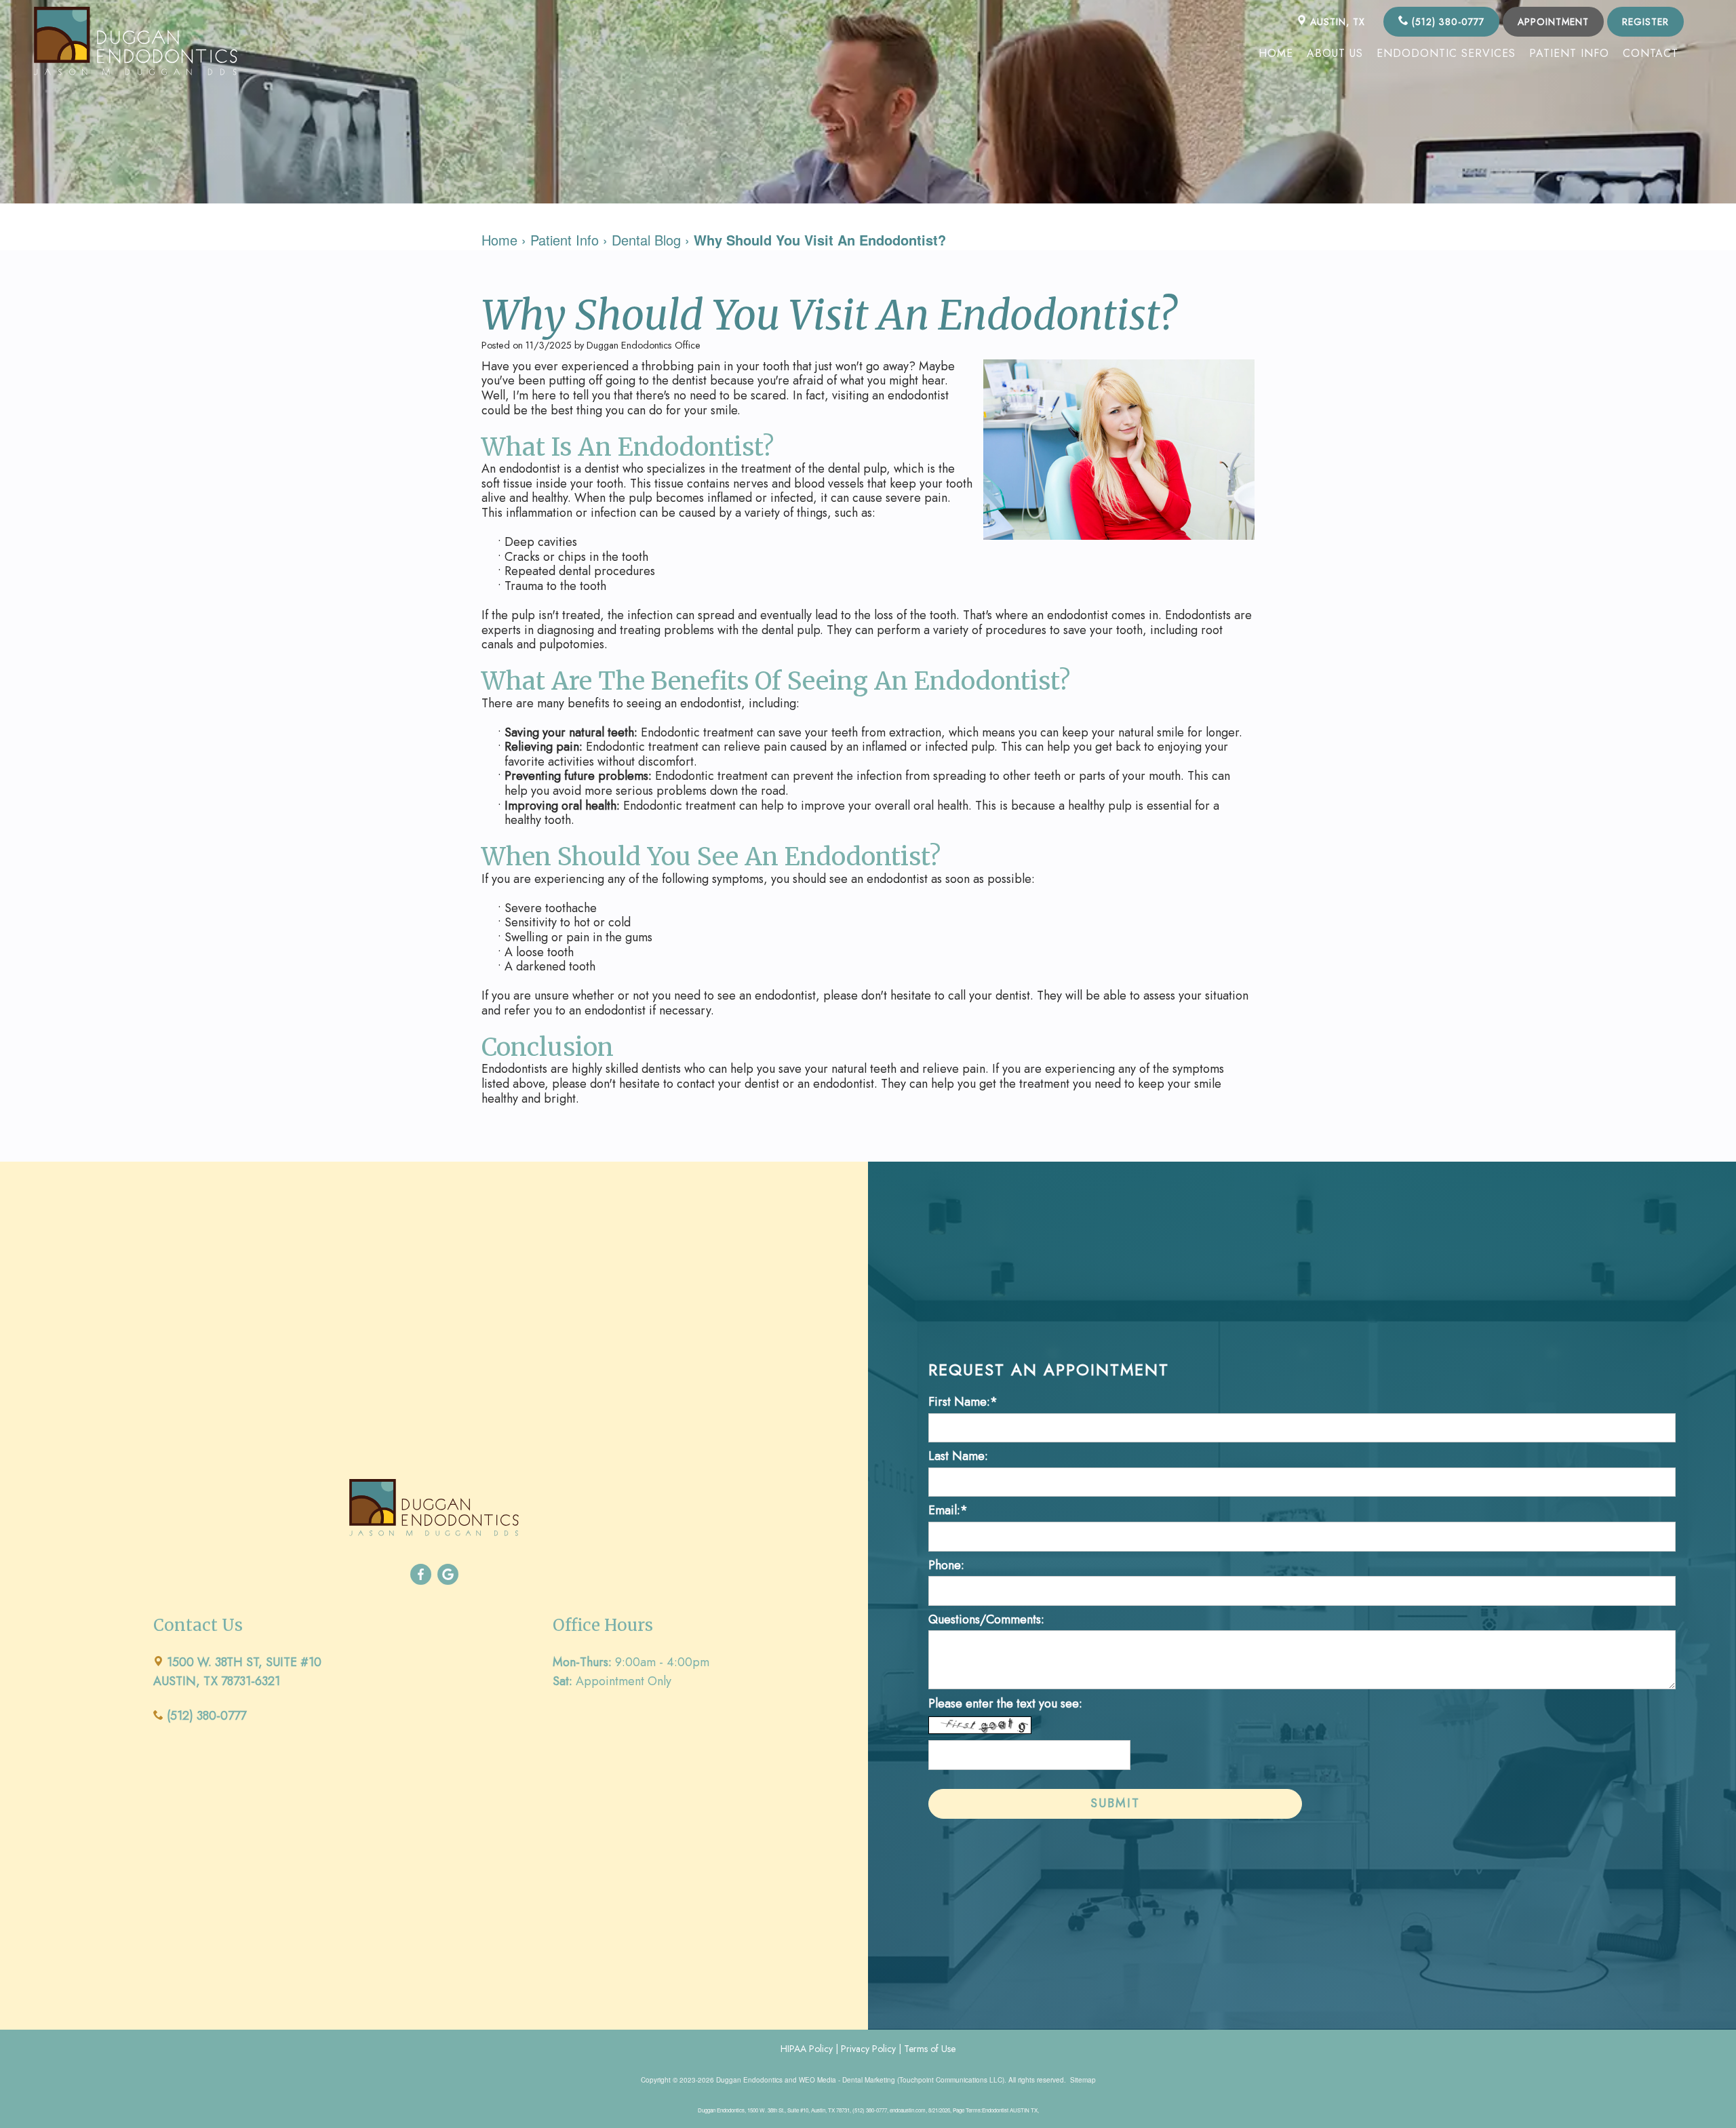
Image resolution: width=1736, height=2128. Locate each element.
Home (1276, 53)
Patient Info (1569, 53)
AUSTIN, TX (1336, 22)
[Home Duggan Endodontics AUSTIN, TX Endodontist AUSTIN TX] (136, 41)
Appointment (1553, 22)
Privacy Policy (868, 2049)
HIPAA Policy (807, 2049)
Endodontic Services (1446, 53)
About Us (1335, 53)
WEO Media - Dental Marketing (847, 2080)
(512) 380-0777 (1446, 22)
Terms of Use (930, 2049)
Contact (1651, 53)
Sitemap (1083, 2080)
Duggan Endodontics (749, 2080)
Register (1645, 22)
